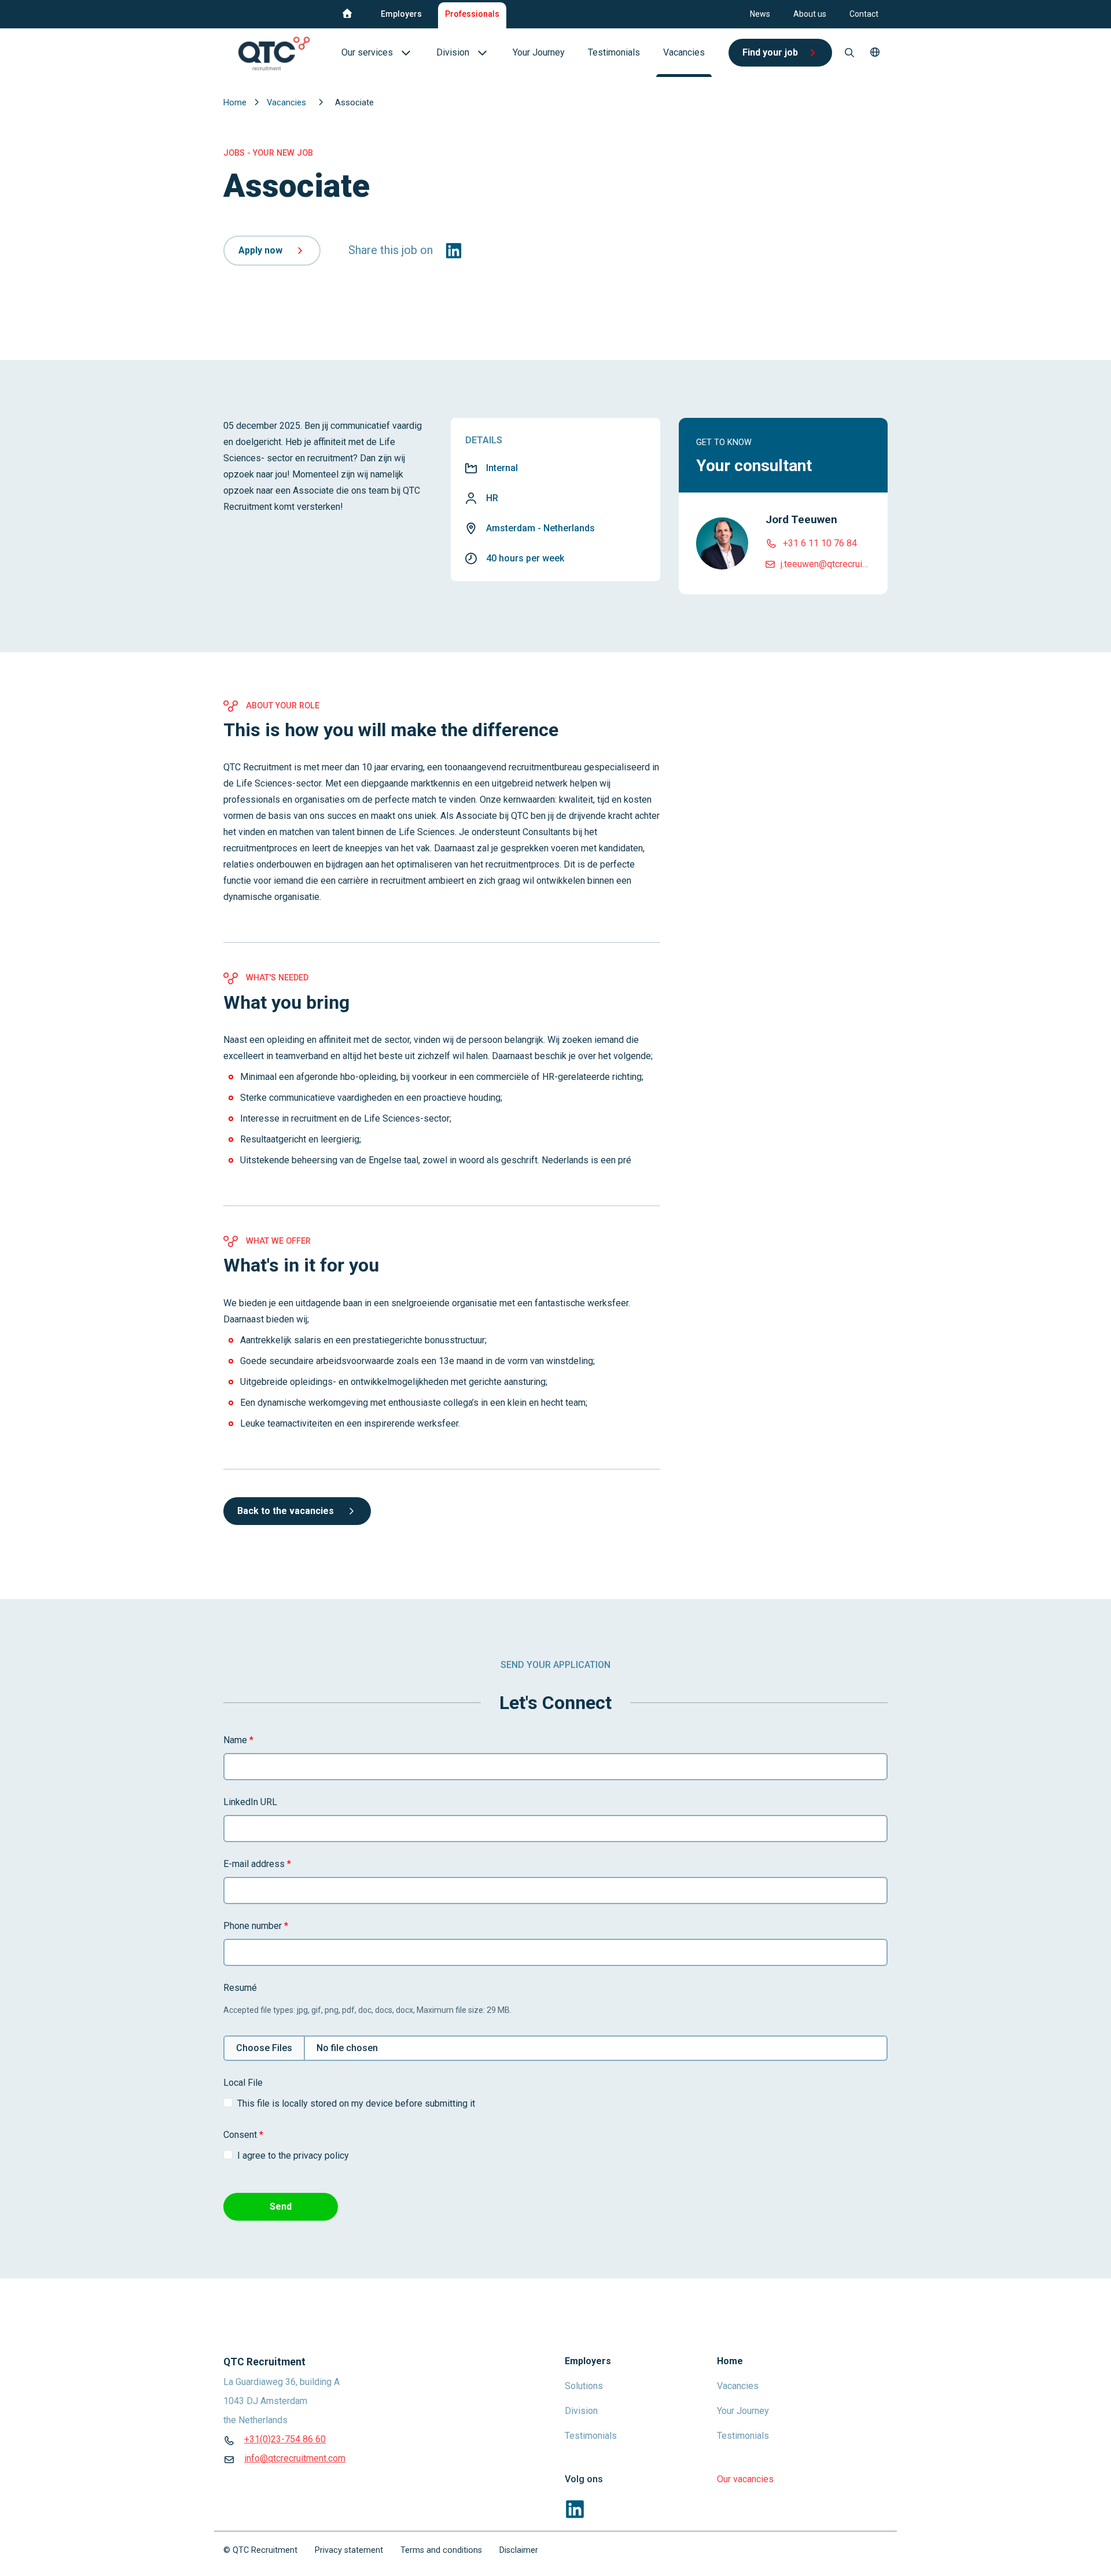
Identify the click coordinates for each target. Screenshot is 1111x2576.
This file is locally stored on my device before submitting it (356, 2103)
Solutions (584, 2386)
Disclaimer (519, 2550)
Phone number (256, 1926)
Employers (401, 14)
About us (810, 14)
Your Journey (743, 2411)
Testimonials (591, 2436)
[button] (875, 53)
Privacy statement (349, 2550)
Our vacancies (745, 2479)
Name (238, 1740)
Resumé (240, 1988)
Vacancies (288, 102)
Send (281, 2206)
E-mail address (257, 1864)
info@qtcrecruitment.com (295, 2458)
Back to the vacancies (286, 1511)
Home (236, 102)
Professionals (472, 14)
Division (581, 2411)
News (760, 14)
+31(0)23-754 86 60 (285, 2439)
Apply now (260, 250)
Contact (864, 14)
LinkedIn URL (250, 1802)
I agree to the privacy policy (293, 2156)
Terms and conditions (441, 2550)
